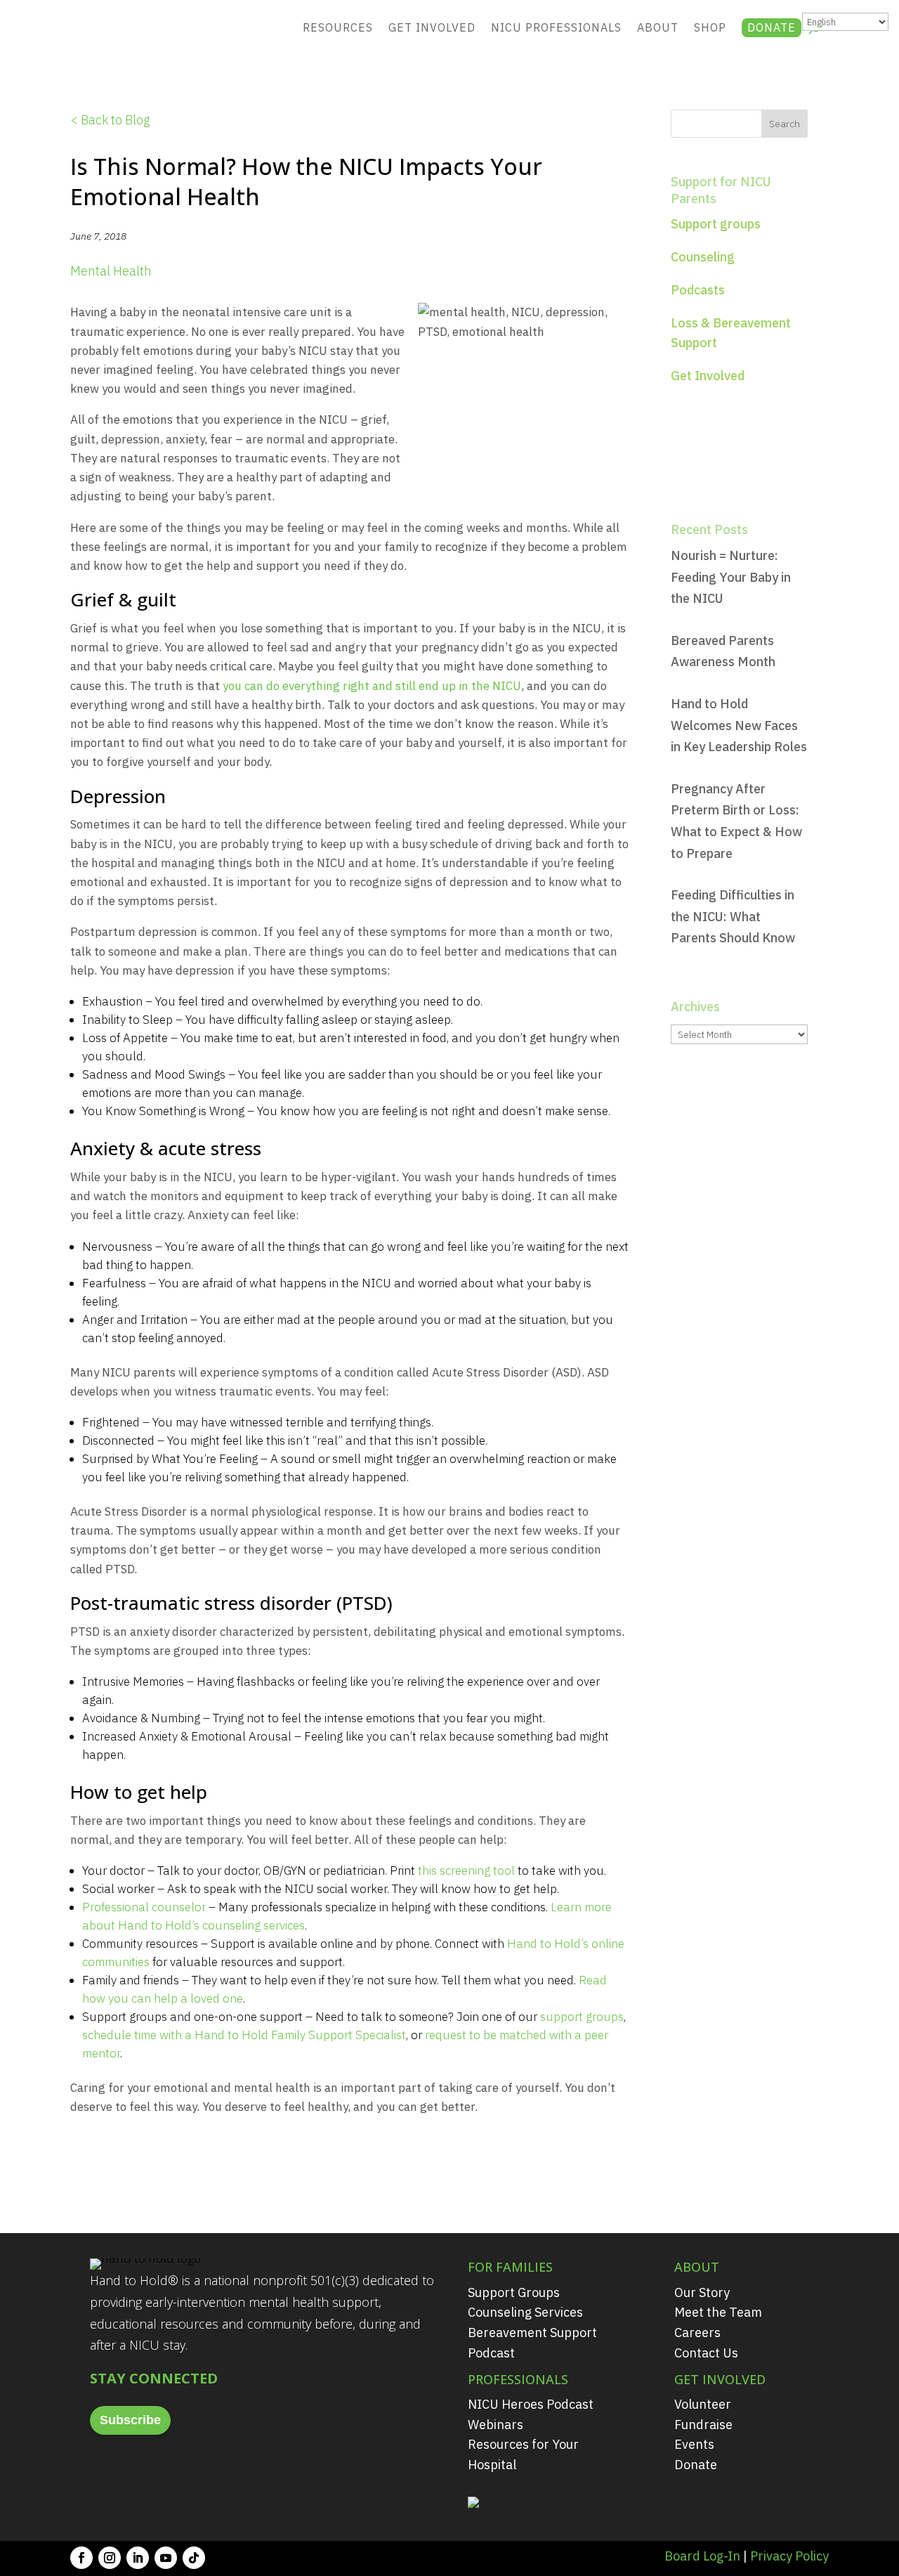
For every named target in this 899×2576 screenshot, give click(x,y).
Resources (338, 27)
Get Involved (432, 27)
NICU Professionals (556, 27)
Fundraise (703, 2425)
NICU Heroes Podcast (531, 2404)
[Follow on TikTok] (194, 2558)
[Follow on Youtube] (166, 2558)
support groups (582, 2017)
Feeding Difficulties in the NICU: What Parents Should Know (733, 916)
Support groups (716, 224)
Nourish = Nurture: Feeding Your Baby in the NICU (731, 577)
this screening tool (466, 1871)
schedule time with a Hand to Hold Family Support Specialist (244, 2035)
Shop (710, 27)
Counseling (703, 257)
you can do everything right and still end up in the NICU (372, 686)
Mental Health (111, 271)
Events (694, 2444)
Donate (772, 27)
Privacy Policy (789, 2556)
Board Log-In (702, 2556)
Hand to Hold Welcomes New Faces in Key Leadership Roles (739, 725)
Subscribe (130, 2420)
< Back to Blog (110, 120)
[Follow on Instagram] (110, 2558)
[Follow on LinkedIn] (138, 2558)
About (658, 27)
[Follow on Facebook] (81, 2558)
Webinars (496, 2425)
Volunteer (703, 2404)
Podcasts (698, 290)
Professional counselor (144, 1907)
